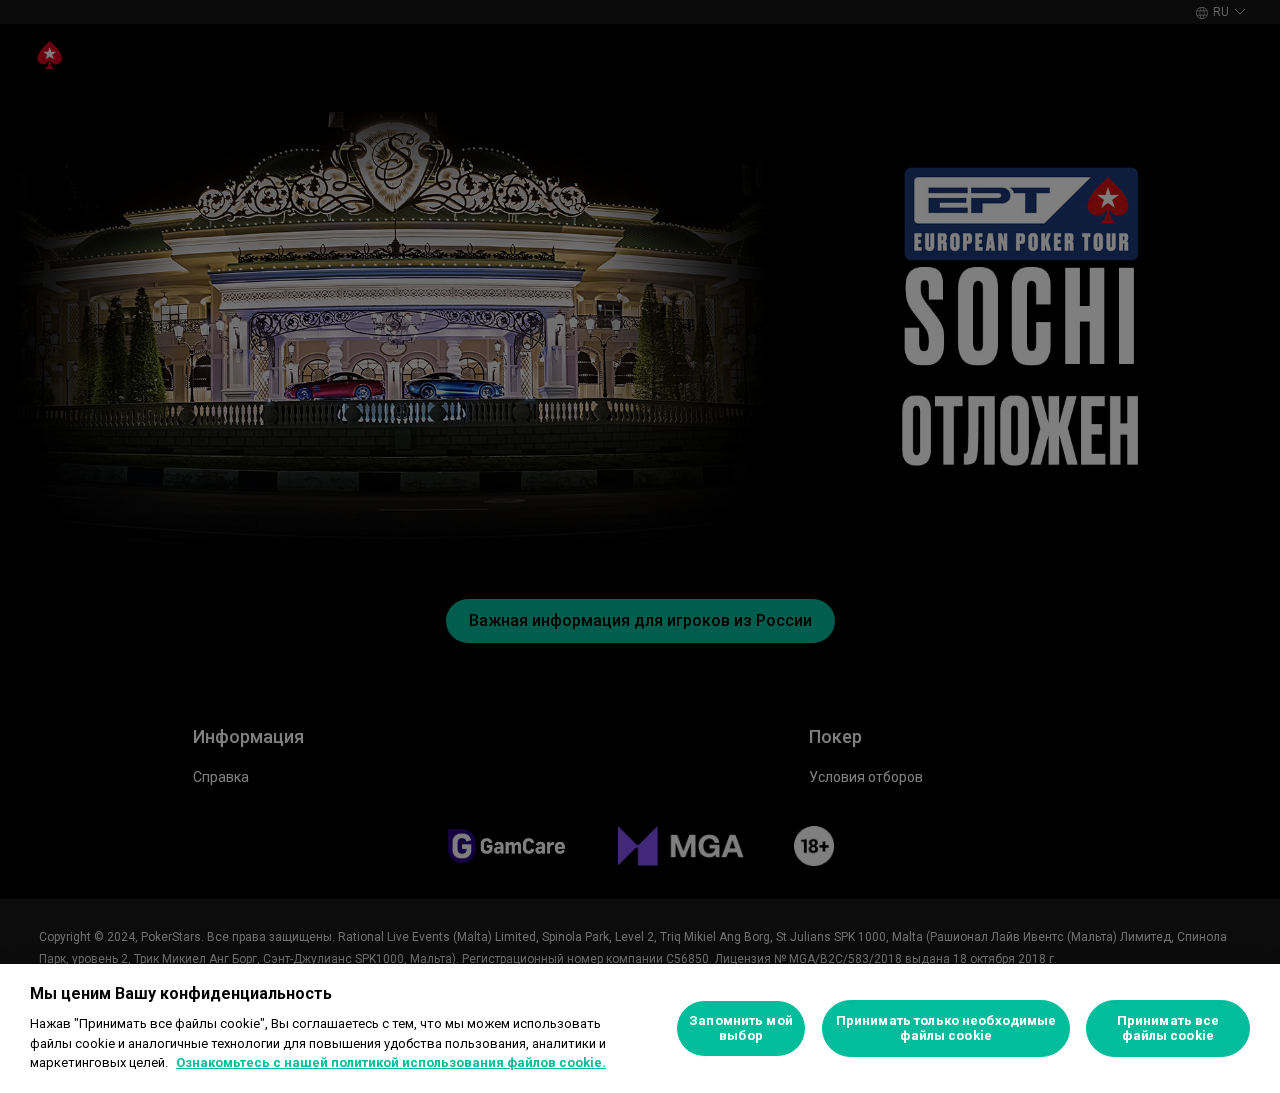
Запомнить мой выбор (741, 1028)
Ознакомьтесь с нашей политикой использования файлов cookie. (391, 1062)
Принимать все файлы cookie (1168, 1028)
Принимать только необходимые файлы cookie (946, 1028)
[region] (640, 1028)
